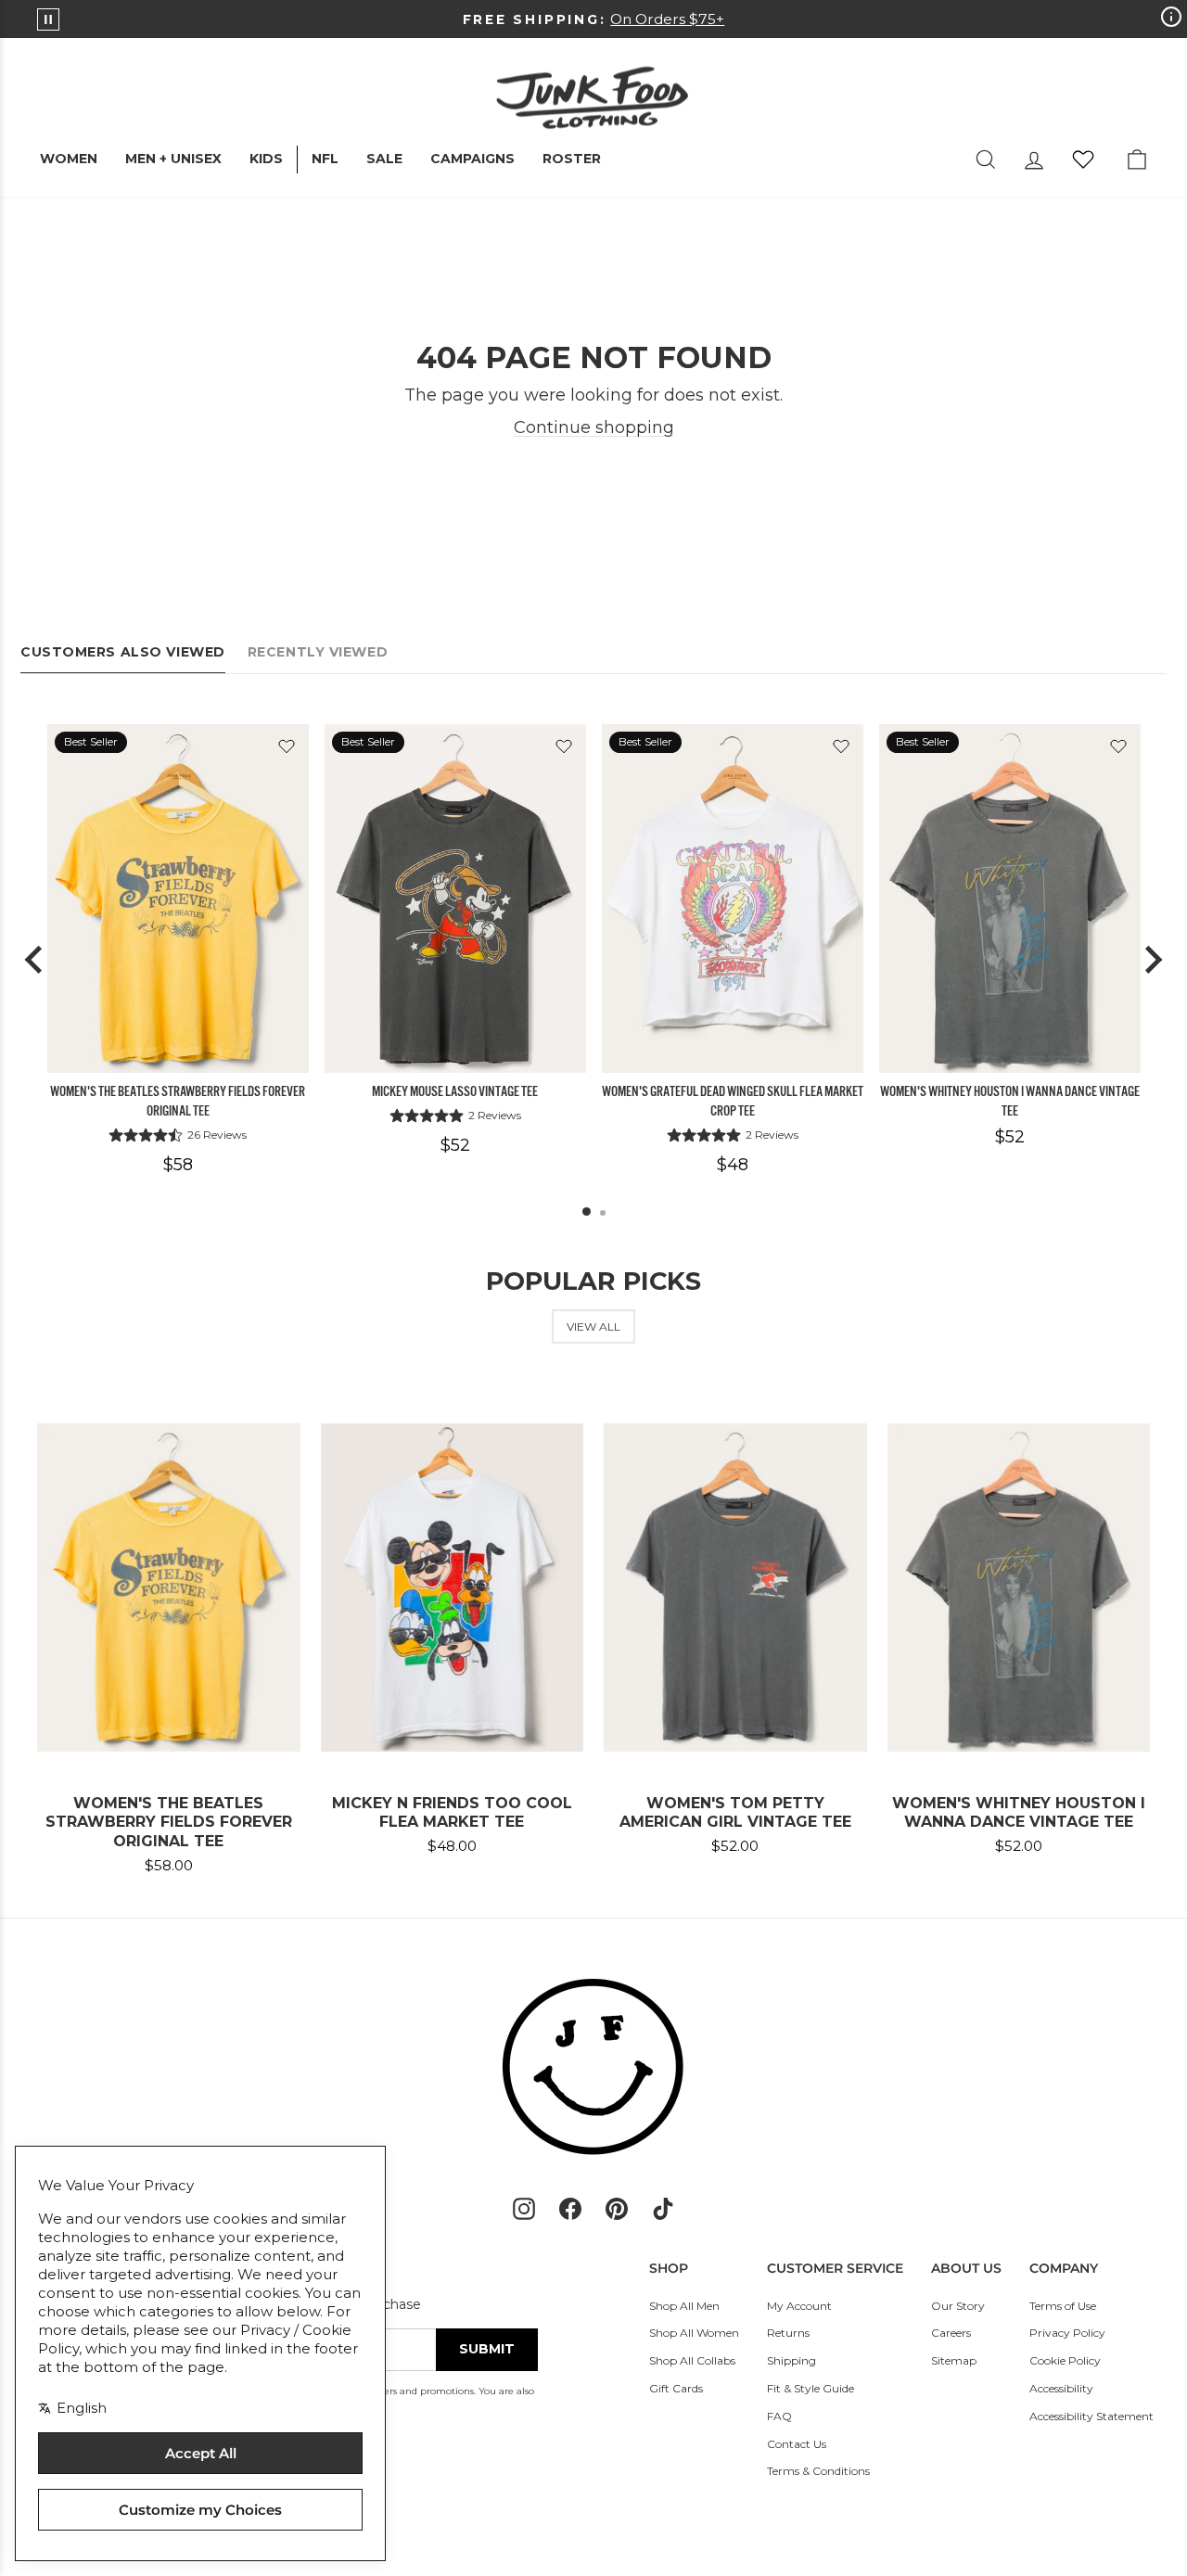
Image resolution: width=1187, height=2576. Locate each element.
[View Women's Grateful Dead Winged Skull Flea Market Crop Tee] (733, 899)
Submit (487, 2349)
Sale (384, 159)
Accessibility (1061, 2388)
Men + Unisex (173, 159)
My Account (799, 2306)
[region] (593, 960)
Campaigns (472, 159)
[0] (1083, 159)
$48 (733, 1165)
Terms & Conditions (818, 2471)
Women (69, 159)
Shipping (791, 2360)
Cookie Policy (1065, 2360)
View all (593, 1326)
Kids (266, 159)
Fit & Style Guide (810, 2388)
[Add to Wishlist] (287, 746)
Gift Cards (676, 2388)
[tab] (587, 1211)
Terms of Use (1063, 2306)
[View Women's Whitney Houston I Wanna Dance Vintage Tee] (1010, 899)
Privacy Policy (1067, 2333)
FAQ (779, 2416)
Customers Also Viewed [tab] (123, 652)
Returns (788, 2333)
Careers (951, 2333)
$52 (455, 1145)
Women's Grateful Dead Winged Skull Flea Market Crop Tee (733, 1101)
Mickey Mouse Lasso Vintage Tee (455, 1091)
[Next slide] (1152, 960)
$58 (178, 1165)
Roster (572, 159)
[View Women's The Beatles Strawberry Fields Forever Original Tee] (178, 899)
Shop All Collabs (692, 2360)
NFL (325, 159)
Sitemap (954, 2360)
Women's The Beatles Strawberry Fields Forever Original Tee (178, 1101)
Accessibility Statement (1091, 2416)
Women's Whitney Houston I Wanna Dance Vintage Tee (1010, 1101)
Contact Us (797, 2444)
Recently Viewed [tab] (318, 652)
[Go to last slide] (35, 960)
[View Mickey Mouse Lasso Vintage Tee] (455, 899)
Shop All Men (684, 2306)
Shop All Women (694, 2333)
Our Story (958, 2306)
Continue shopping (594, 427)
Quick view (178, 1051)
